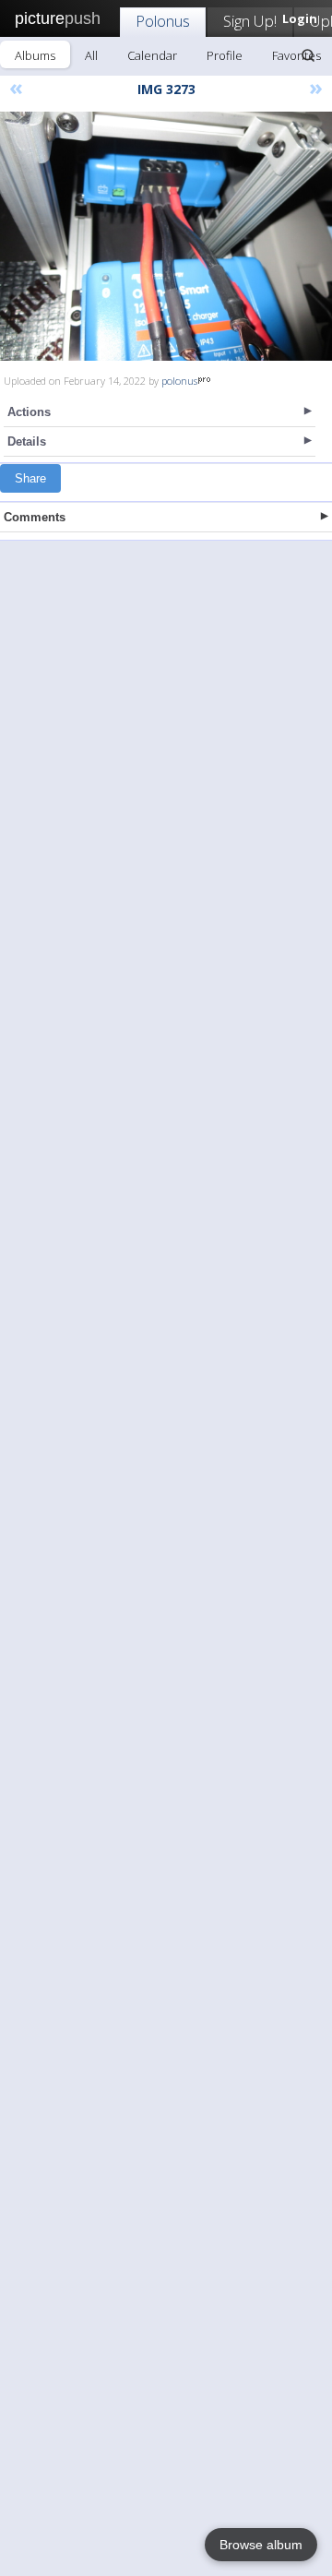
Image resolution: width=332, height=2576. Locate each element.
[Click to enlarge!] (166, 236)
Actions (29, 412)
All (91, 55)
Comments (35, 517)
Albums (35, 55)
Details (27, 441)
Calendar (152, 55)
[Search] (308, 55)
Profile (225, 55)
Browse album (261, 2545)
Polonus (163, 21)
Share (30, 478)
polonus (179, 381)
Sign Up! (250, 21)
